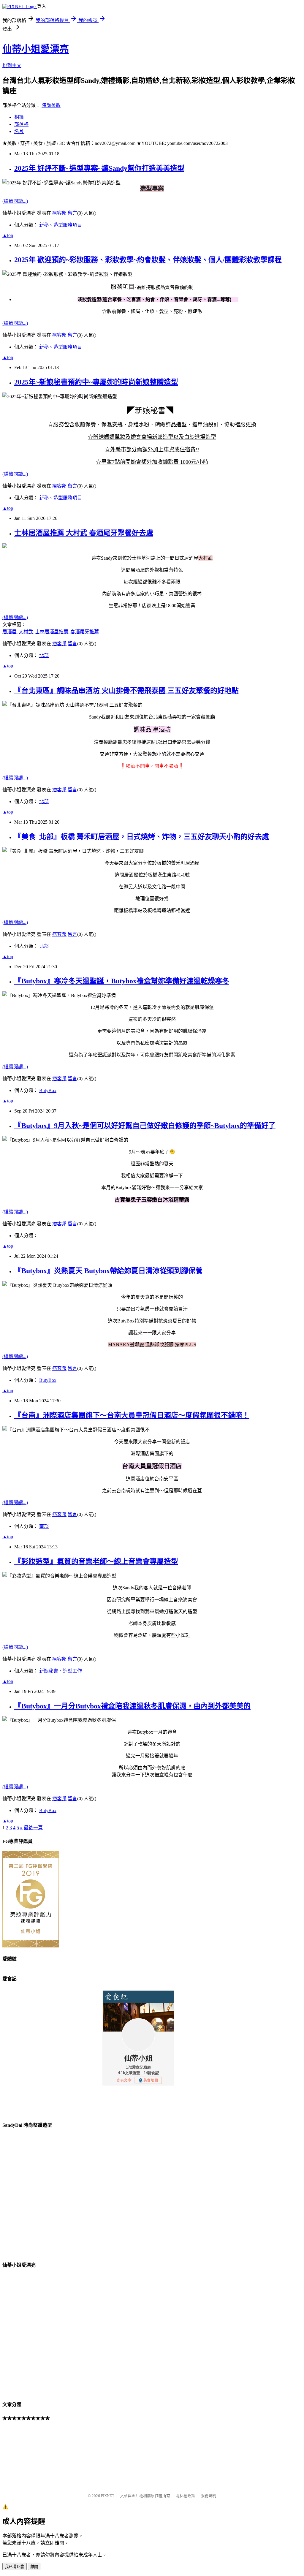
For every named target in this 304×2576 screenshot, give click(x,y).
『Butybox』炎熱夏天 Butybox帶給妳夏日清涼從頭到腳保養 (108, 1271)
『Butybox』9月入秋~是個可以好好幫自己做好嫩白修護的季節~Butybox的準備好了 (145, 1126)
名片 (19, 131)
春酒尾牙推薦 (85, 632)
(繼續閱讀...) (15, 201)
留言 (72, 213)
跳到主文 (12, 65)
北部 (44, 655)
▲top (8, 235)
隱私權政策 (185, 2496)
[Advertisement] (32, 2457)
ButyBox (48, 1090)
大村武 (26, 632)
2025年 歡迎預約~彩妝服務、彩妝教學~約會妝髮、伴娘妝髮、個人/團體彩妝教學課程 (148, 260)
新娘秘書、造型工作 (61, 1671)
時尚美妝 (51, 105)
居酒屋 (10, 632)
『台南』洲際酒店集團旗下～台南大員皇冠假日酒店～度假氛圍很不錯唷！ (132, 1415)
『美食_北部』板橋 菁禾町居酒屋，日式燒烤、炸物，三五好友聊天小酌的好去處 (142, 837)
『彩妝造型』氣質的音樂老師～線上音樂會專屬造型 (96, 1561)
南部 (44, 1526)
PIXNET (108, 2496)
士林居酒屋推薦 (52, 632)
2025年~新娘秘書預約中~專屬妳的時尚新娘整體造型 (96, 382)
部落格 (21, 124)
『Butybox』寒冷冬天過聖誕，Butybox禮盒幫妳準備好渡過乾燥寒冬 (122, 981)
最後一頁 (33, 1828)
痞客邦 (59, 213)
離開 (34, 2567)
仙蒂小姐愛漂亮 (36, 49)
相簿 (19, 117)
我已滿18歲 (15, 2567)
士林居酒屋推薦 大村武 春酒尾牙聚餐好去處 (84, 533)
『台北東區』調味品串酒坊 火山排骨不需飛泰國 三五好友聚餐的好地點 (126, 691)
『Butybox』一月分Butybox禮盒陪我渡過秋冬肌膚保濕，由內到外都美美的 (132, 1706)
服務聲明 (208, 2496)
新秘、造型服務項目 (61, 225)
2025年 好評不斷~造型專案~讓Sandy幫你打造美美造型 (99, 168)
